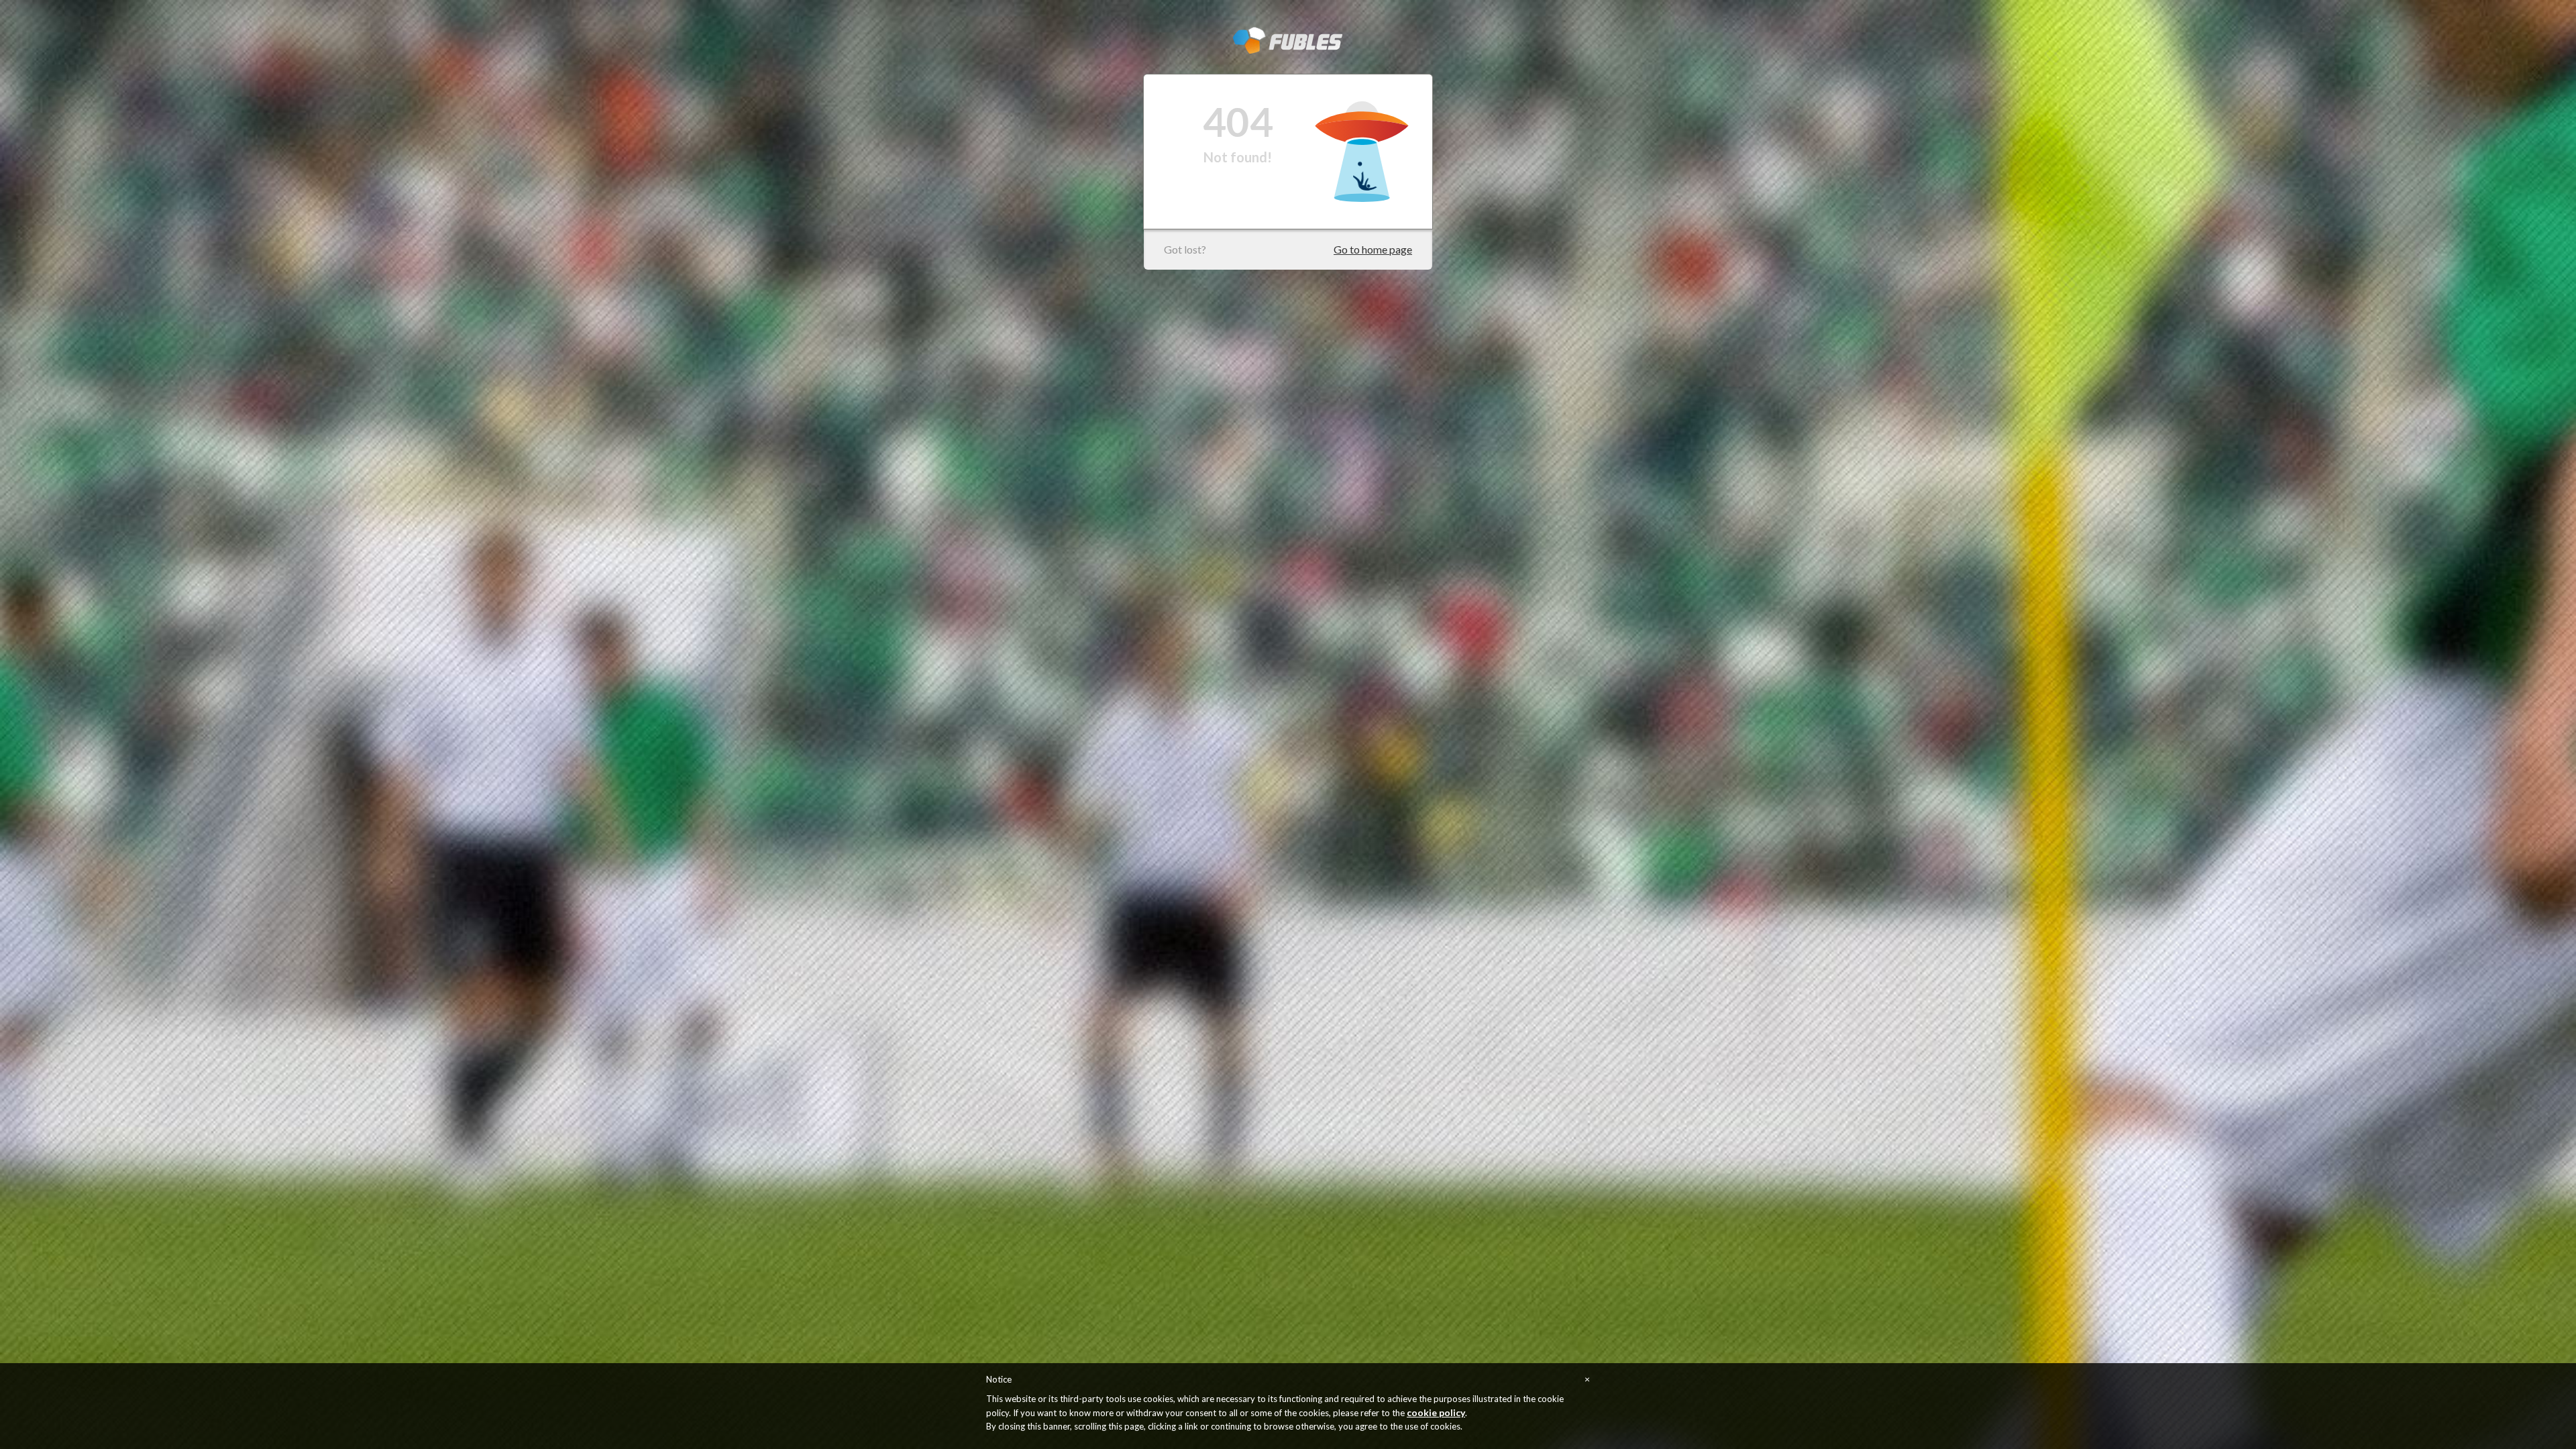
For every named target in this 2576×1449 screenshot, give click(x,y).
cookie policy (1436, 1412)
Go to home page (1373, 249)
